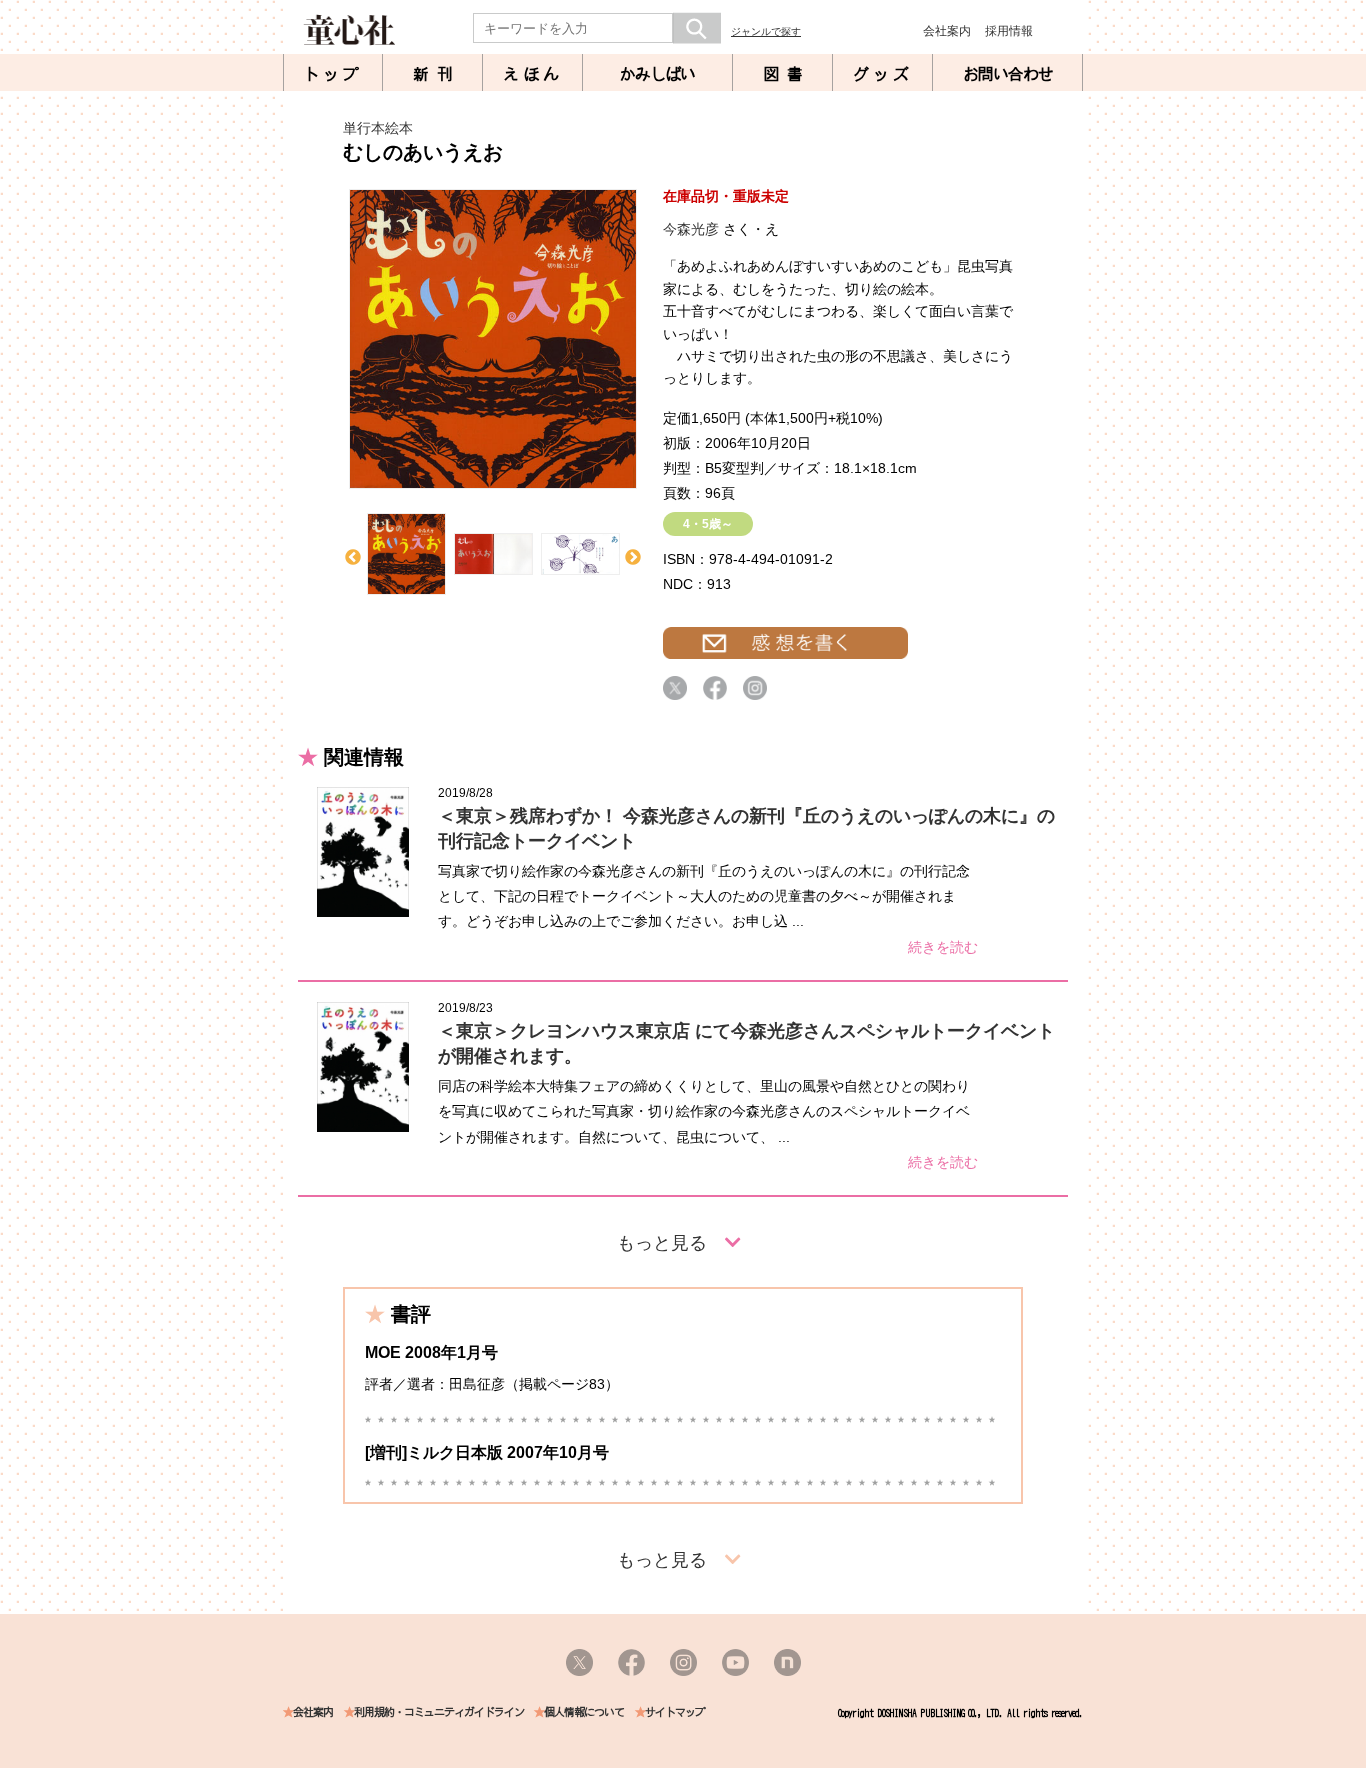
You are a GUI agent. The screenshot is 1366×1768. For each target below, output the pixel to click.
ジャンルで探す (766, 31)
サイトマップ (675, 1712)
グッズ (883, 74)
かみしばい (657, 74)
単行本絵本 (378, 128)
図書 (787, 74)
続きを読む (943, 947)
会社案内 (947, 31)
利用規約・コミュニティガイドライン (439, 1712)
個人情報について (584, 1712)
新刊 (437, 74)
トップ (333, 74)
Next (633, 558)
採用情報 (1009, 31)
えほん (533, 74)
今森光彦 (691, 229)
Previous (353, 558)
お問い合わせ (1008, 74)
